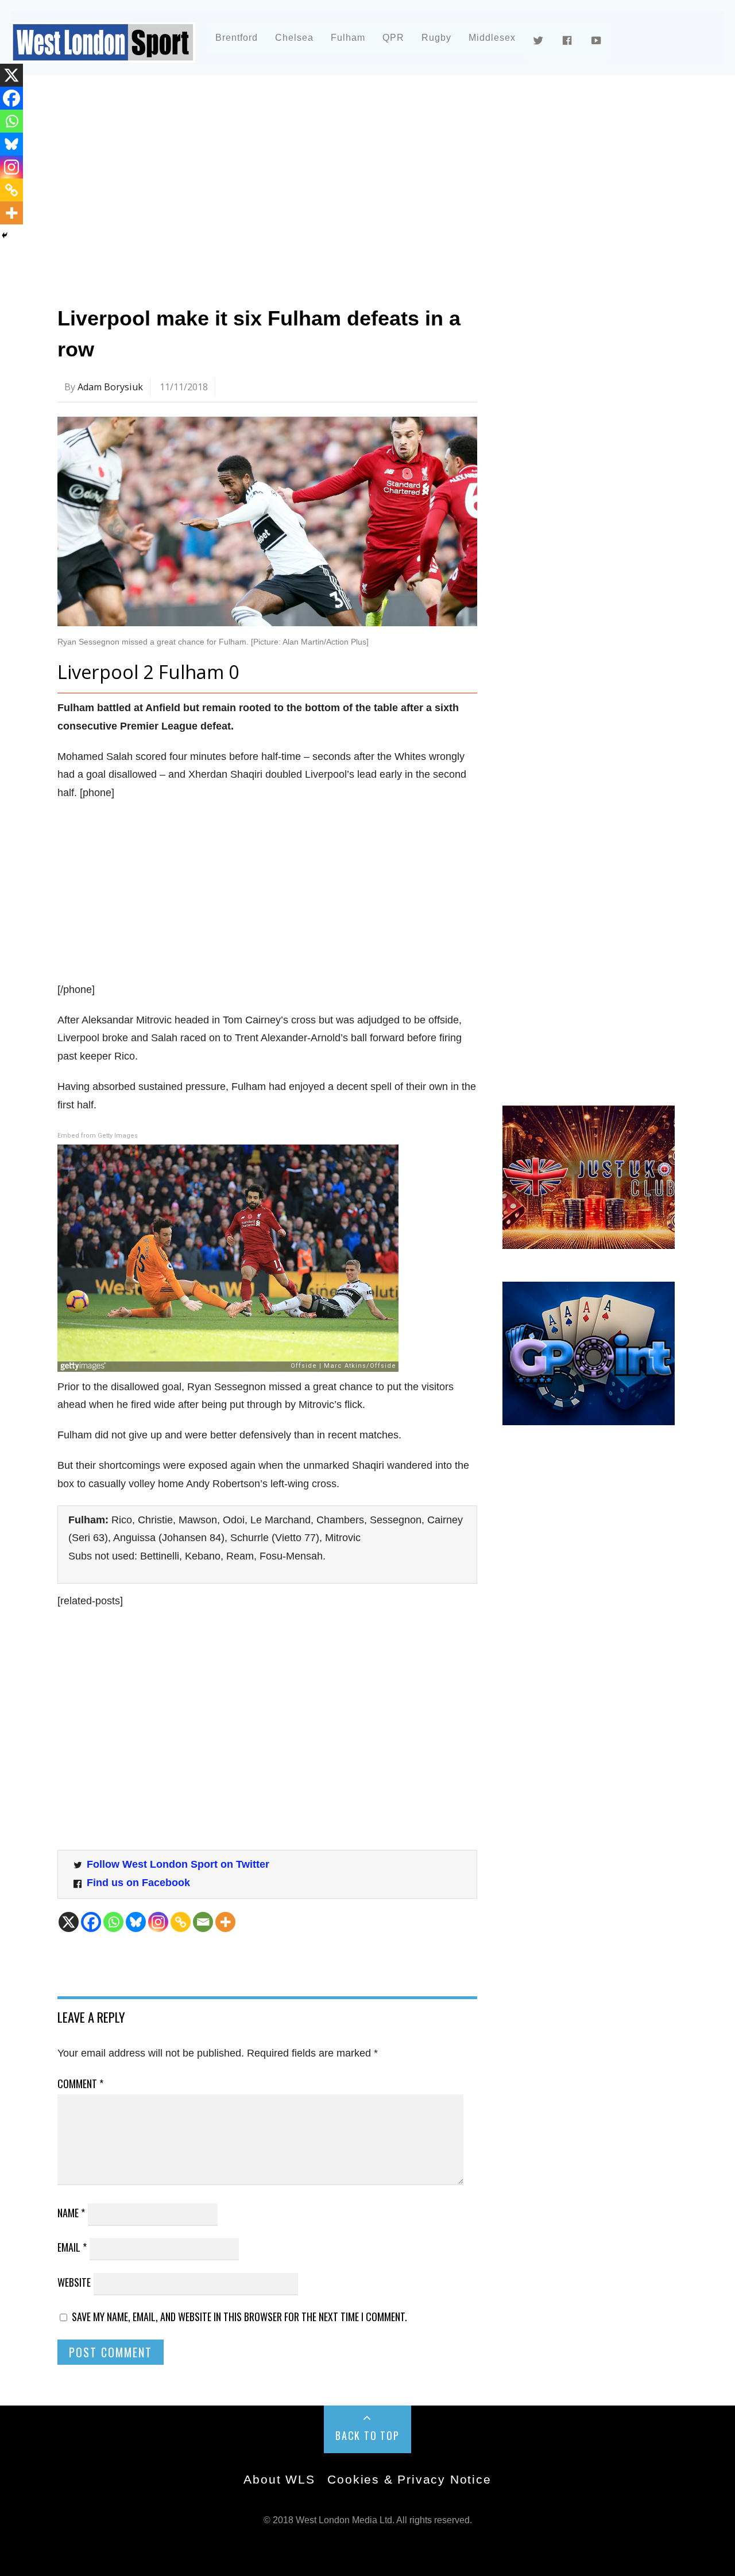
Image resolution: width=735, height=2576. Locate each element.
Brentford (237, 38)
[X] (69, 1922)
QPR (393, 38)
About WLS (279, 2479)
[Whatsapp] (113, 1922)
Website (74, 2282)
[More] (225, 1922)
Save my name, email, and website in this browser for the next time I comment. (239, 2317)
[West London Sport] (103, 53)
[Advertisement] (367, 186)
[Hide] (5, 235)
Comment (80, 2084)
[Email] (203, 1922)
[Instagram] (158, 1922)
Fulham (348, 38)
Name (71, 2213)
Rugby (436, 38)
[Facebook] (91, 1922)
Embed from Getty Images (98, 1136)
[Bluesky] (136, 1922)
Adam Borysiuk (110, 387)
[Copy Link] (181, 1922)
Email (72, 2247)
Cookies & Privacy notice (409, 2479)
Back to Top (367, 2435)
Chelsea (294, 38)
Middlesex (492, 38)
